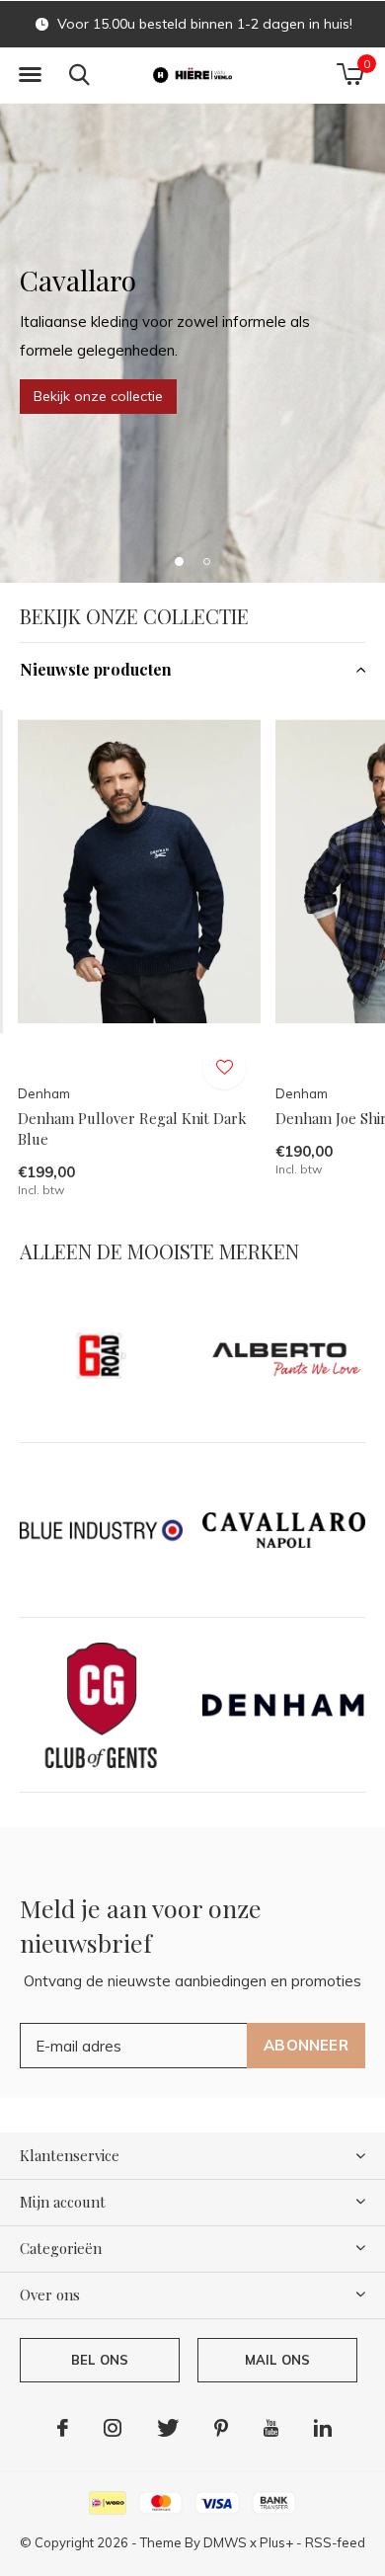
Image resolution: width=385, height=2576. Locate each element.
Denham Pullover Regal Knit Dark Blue (132, 1128)
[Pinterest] (221, 2428)
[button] (30, 75)
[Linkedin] (323, 2428)
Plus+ (276, 2542)
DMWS (225, 2542)
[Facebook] (63, 2428)
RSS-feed (335, 2542)
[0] (350, 74)
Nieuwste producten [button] (96, 669)
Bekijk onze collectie (98, 396)
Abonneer (306, 2045)
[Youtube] (271, 2428)
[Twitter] (168, 2428)
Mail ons (277, 2360)
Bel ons (100, 2360)
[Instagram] (113, 2428)
